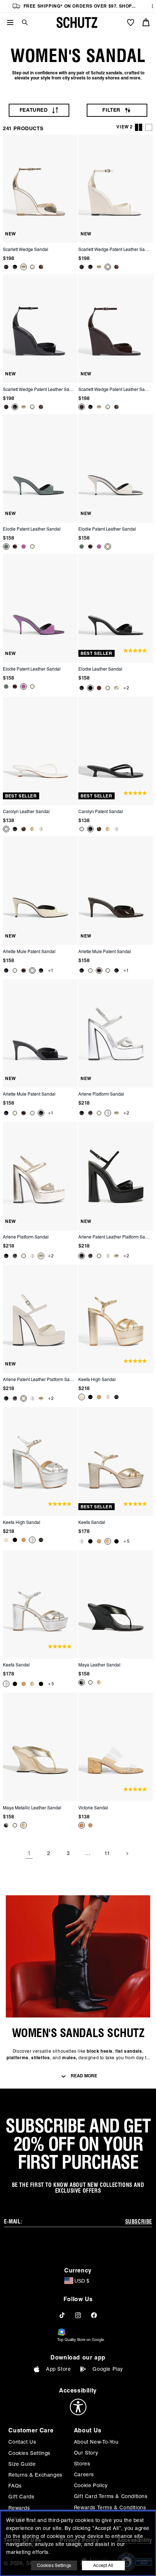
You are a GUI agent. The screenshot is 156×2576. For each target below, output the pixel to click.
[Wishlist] (131, 22)
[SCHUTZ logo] (77, 22)
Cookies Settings (29, 2453)
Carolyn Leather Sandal (26, 811)
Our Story (86, 2453)
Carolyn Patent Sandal (101, 811)
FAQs (15, 2486)
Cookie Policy (91, 2485)
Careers (84, 2474)
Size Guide (22, 2464)
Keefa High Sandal (97, 1379)
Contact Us (22, 2442)
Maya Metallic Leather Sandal (32, 1808)
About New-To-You (96, 2442)
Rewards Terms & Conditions (110, 2507)
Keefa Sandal (92, 1522)
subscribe (139, 2222)
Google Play (108, 2369)
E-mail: (13, 2222)
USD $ (82, 2281)
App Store (58, 2369)
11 (107, 1853)
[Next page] (127, 1854)
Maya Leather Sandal (99, 1665)
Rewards (19, 2508)
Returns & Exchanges (35, 2475)
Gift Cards (21, 2497)
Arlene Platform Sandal (101, 1094)
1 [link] (29, 1853)
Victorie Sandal (93, 1808)
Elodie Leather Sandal (100, 669)
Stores (82, 2464)
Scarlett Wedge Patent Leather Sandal (115, 249)
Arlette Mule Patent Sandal (29, 951)
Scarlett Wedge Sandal (26, 249)
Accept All (103, 2565)
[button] (22, 22)
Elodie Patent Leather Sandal (32, 529)
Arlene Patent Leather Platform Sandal (115, 1237)
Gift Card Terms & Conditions (111, 2496)
